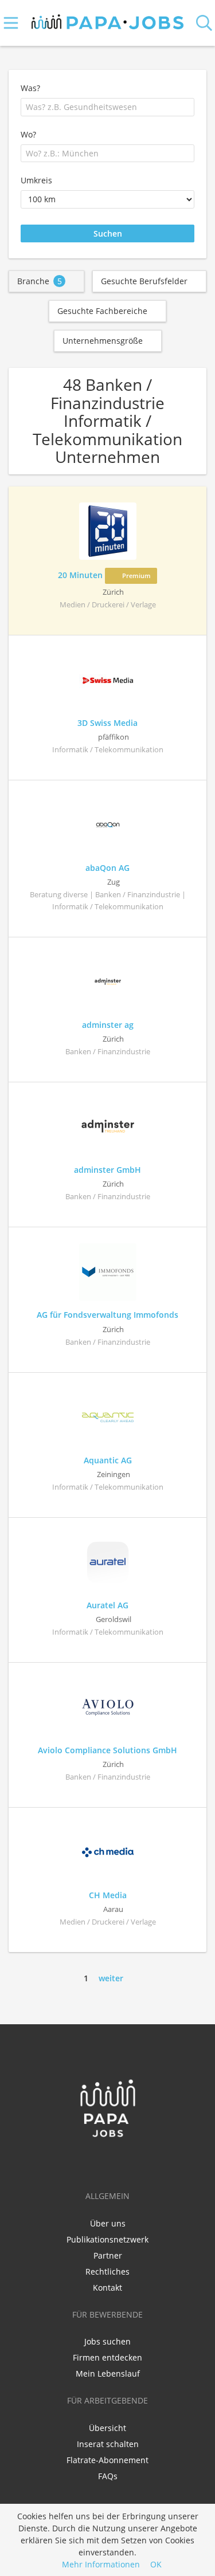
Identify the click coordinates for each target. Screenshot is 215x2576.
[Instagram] (127, 2162)
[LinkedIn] (110, 2162)
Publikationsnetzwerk (107, 2239)
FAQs (108, 2476)
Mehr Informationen (101, 2564)
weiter (111, 1978)
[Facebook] (91, 2162)
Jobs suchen (107, 2341)
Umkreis (36, 180)
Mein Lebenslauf (108, 2373)
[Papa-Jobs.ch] (107, 19)
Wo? (28, 134)
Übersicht (107, 2428)
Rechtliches (107, 2271)
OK (156, 2564)
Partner (108, 2255)
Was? (30, 88)
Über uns (108, 2223)
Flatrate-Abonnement (107, 2460)
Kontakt (107, 2288)
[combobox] (107, 107)
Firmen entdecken (107, 2357)
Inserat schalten (108, 2444)
